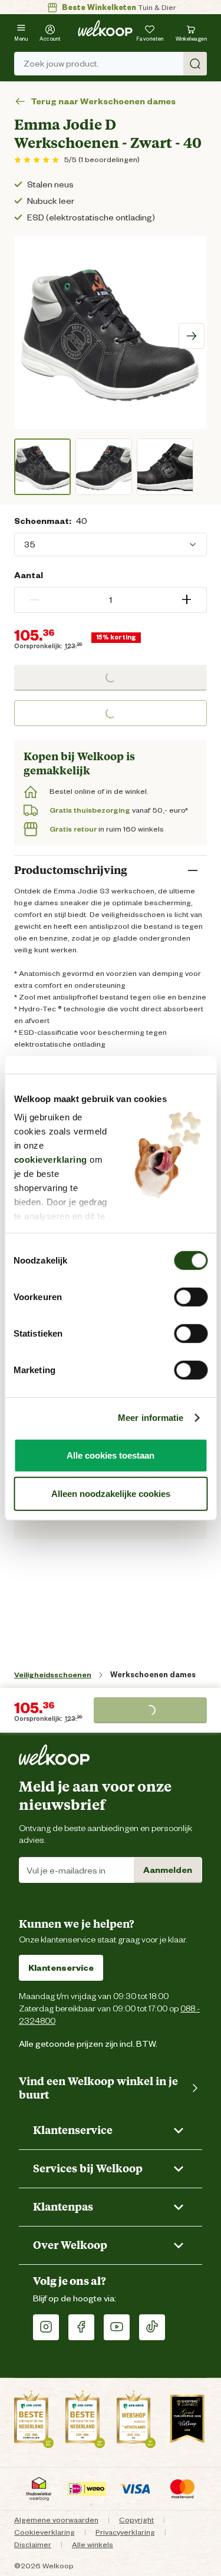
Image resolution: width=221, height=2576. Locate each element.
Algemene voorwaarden (56, 2520)
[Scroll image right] (192, 336)
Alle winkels (93, 2544)
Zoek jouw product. (61, 64)
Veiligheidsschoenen (53, 1675)
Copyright (136, 2520)
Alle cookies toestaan (111, 1455)
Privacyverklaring (125, 2532)
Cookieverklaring (44, 2532)
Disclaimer (33, 2544)
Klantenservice (61, 1968)
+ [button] (187, 600)
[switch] (191, 1297)
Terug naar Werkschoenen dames (103, 102)
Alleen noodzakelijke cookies (111, 1494)
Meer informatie (151, 1418)
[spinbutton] (111, 600)
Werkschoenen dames (153, 1675)
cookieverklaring (50, 1160)
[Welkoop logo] (105, 28)
